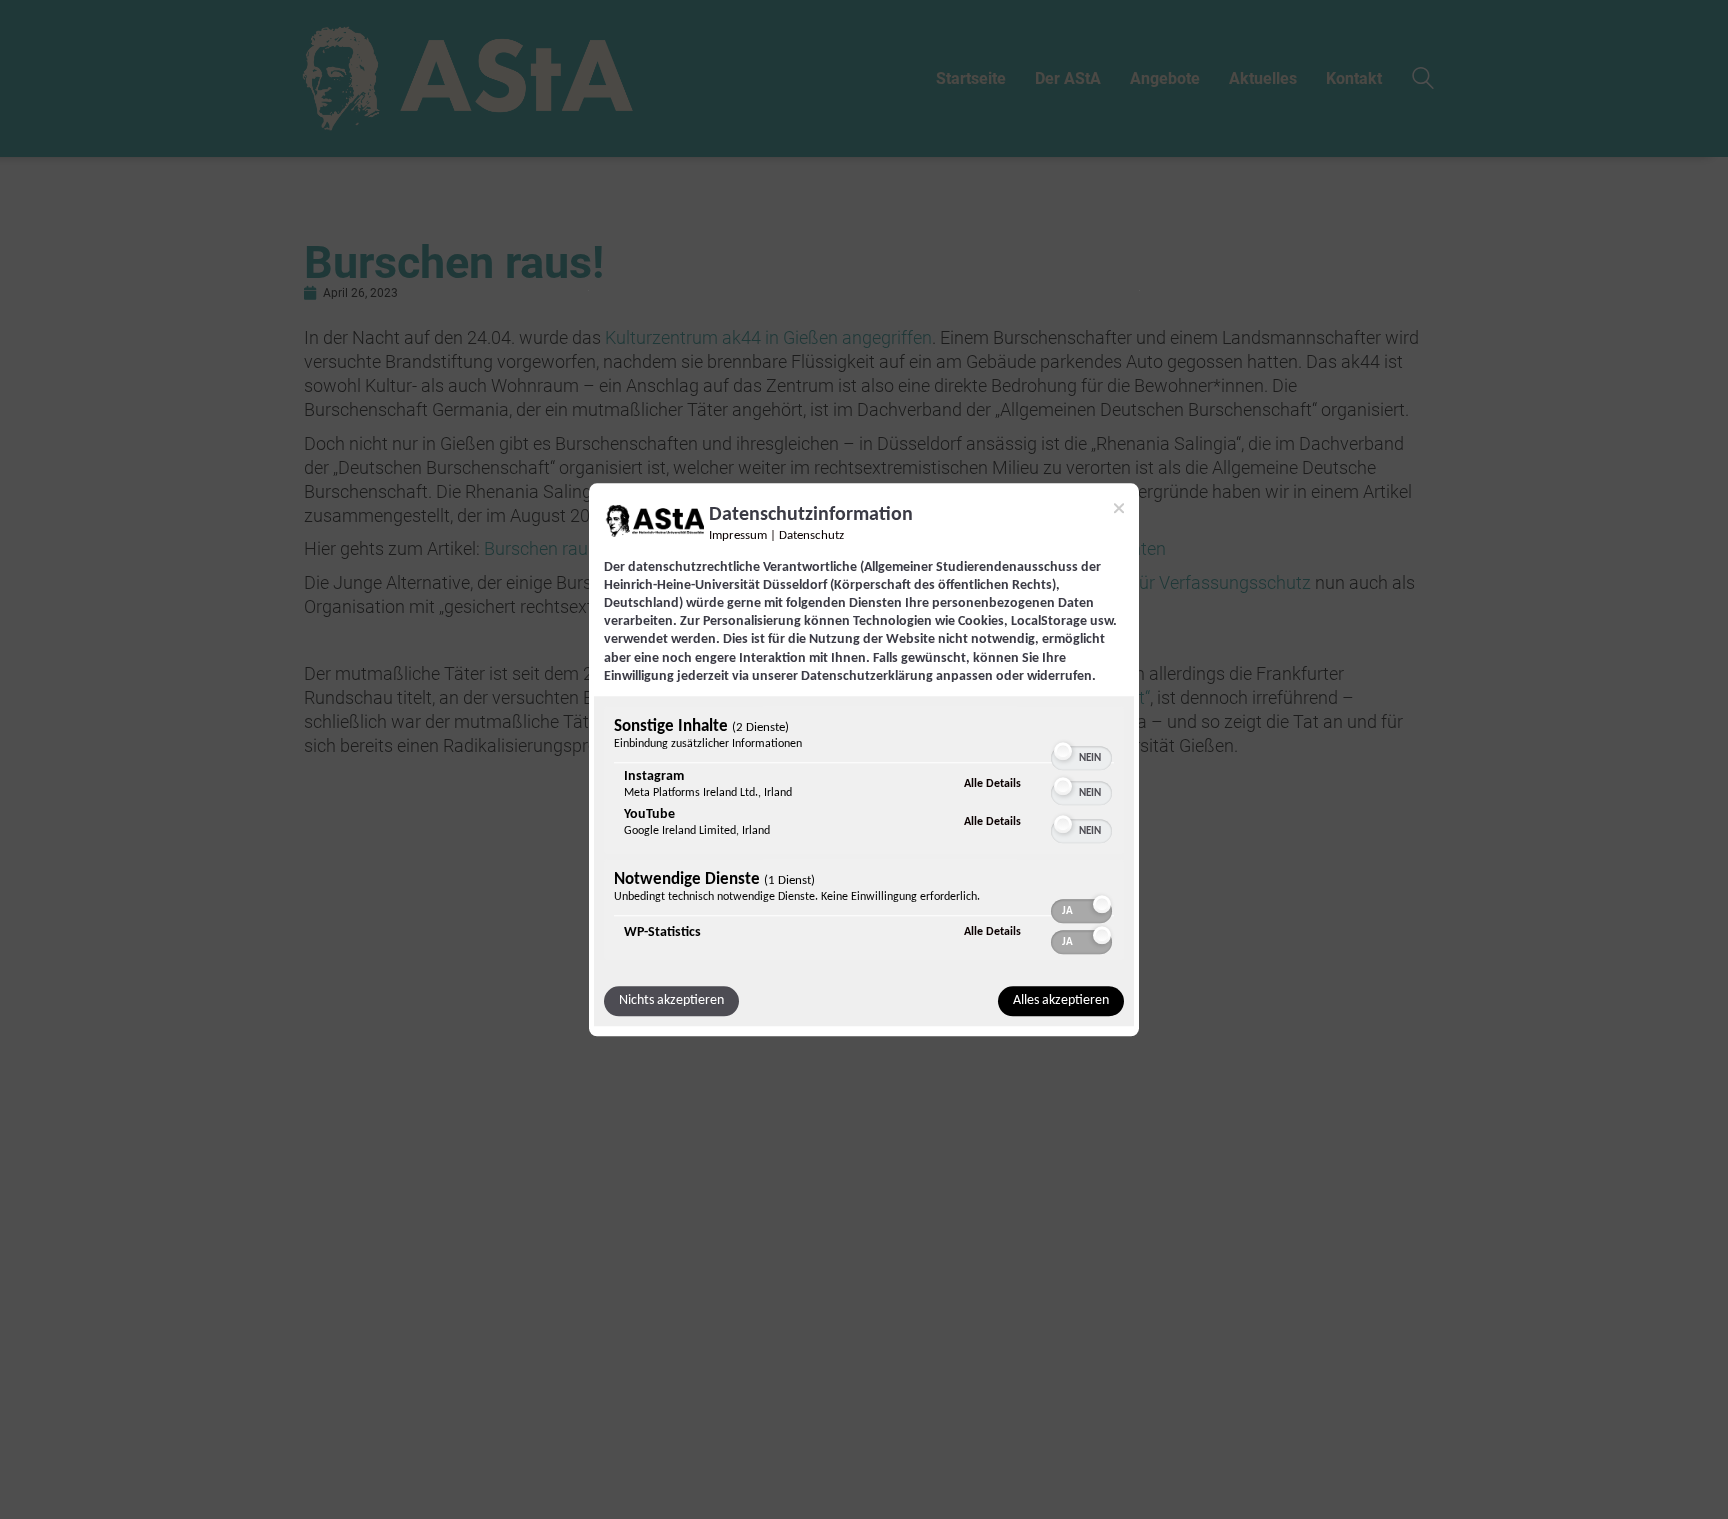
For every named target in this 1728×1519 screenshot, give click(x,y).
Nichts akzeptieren (671, 1000)
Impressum (738, 536)
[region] (864, 835)
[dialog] (864, 759)
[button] (1063, 751)
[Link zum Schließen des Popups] (1119, 508)
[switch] (1081, 749)
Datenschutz (811, 536)
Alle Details (992, 783)
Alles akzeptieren (1061, 1000)
